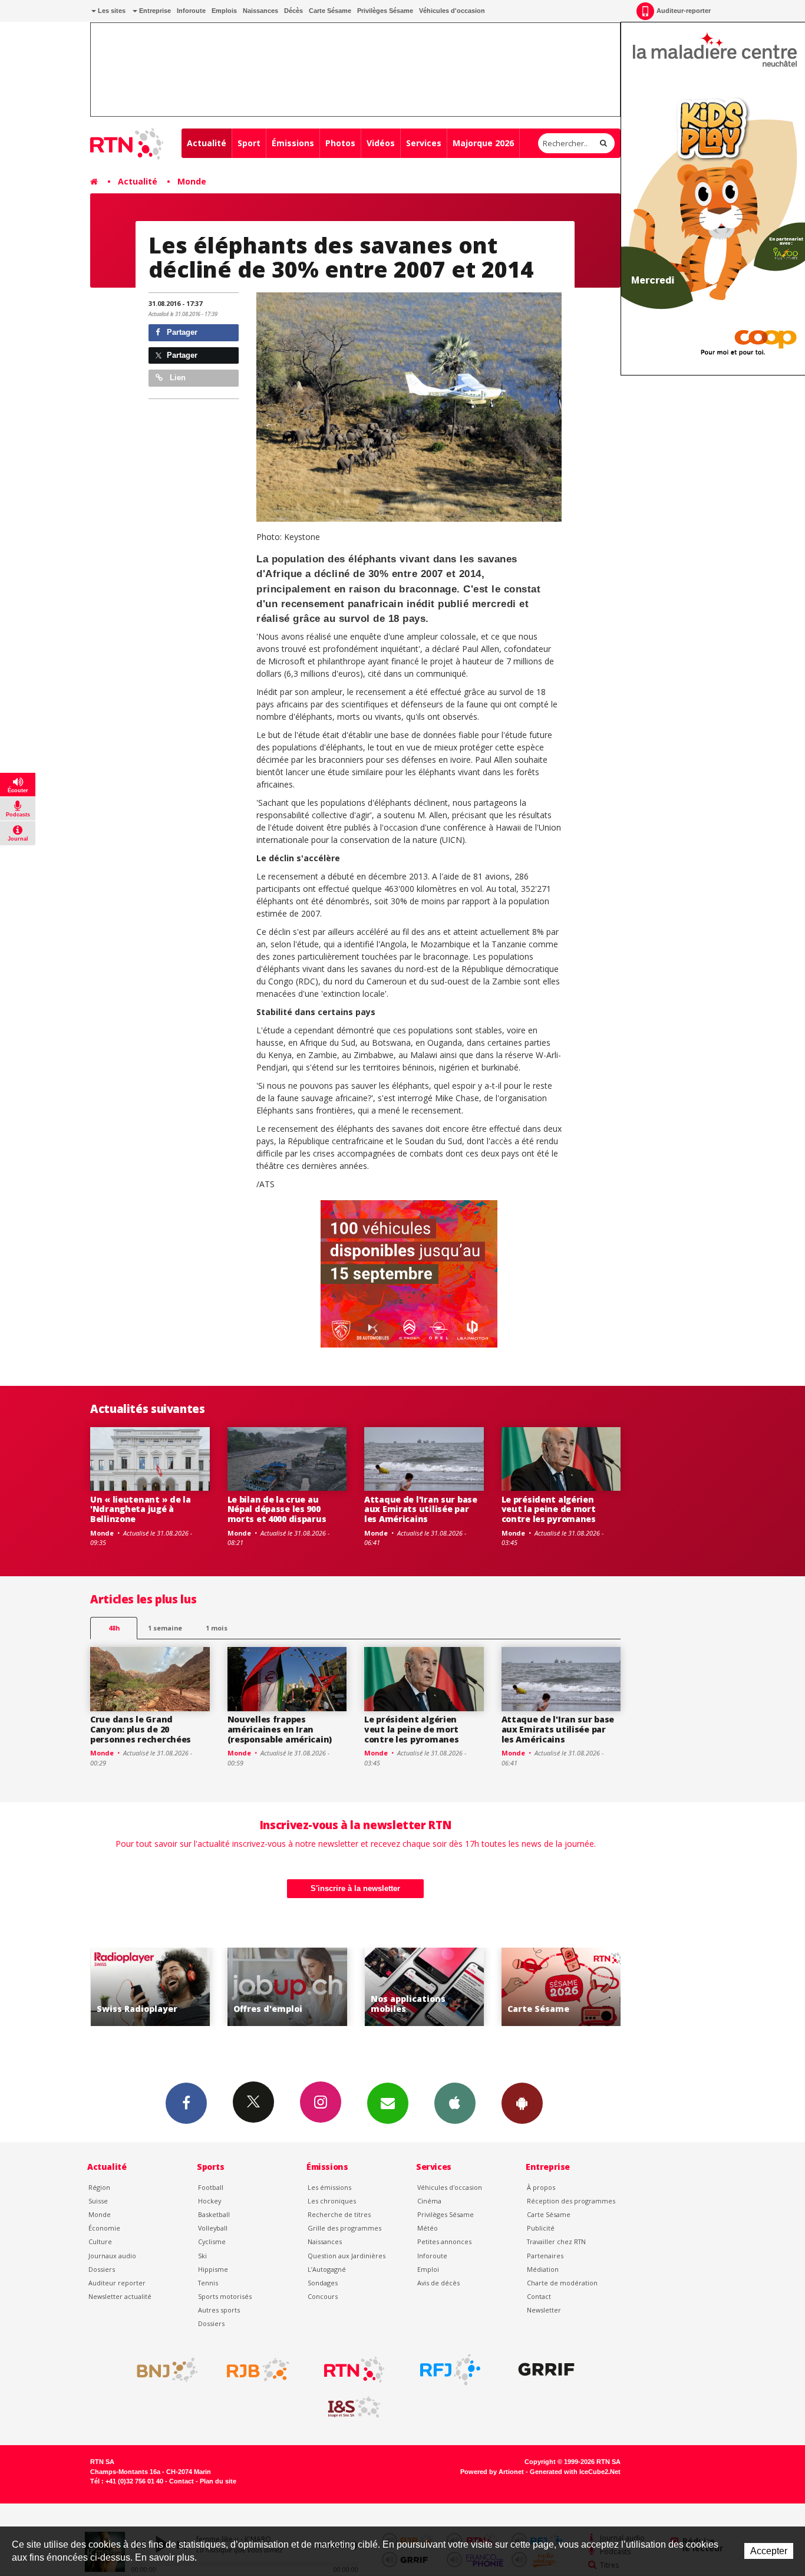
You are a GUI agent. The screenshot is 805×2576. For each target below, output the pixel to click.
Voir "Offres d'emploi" (263, 1987)
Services (424, 143)
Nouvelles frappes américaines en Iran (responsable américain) (280, 1729)
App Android (522, 2103)
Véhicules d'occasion (452, 11)
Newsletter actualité (120, 2296)
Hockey (210, 2201)
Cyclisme (212, 2241)
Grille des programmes (344, 2228)
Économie (104, 2228)
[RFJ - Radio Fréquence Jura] (450, 2370)
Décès (293, 11)
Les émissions (329, 2187)
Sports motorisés (225, 2296)
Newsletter (544, 2310)
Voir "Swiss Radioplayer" (126, 1987)
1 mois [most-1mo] (217, 1628)
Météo (428, 2228)
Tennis (208, 2283)
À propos (541, 2187)
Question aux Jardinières (347, 2256)
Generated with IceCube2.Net (575, 2472)
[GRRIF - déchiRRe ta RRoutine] (546, 2370)
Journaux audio (112, 2256)
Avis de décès (438, 2283)
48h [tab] (114, 1628)
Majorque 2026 (483, 143)
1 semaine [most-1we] (165, 1628)
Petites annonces (444, 2241)
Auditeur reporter (117, 2283)
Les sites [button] (111, 11)
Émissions (293, 143)
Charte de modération (562, 2283)
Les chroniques (332, 2201)
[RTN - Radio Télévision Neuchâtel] (354, 2370)
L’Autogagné (327, 2269)
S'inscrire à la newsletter (355, 1888)
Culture (100, 2241)
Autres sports (219, 2310)
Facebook (186, 2103)
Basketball (214, 2214)
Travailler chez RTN (556, 2241)
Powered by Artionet (492, 2472)
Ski (202, 2256)
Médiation (543, 2269)
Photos (340, 143)
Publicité (541, 2228)
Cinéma (429, 2201)
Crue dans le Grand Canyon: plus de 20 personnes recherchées (141, 1729)
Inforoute (191, 11)
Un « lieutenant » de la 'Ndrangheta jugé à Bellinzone (141, 1509)
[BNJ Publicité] (162, 2370)
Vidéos (381, 143)
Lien (176, 378)
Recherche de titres (339, 2214)
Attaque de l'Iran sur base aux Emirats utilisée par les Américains (421, 1509)
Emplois (224, 11)
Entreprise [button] (154, 11)
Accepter (769, 2551)
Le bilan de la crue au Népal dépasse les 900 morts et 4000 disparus (277, 1509)
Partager (181, 332)
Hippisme (213, 2269)
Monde (192, 181)
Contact (539, 2296)
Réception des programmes (571, 2201)
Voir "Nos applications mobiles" (400, 1987)
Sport (249, 143)
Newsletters (388, 2103)
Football (211, 2187)
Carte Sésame (330, 11)
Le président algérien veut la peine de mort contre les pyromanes (549, 1509)
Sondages (323, 2283)
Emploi (428, 2269)
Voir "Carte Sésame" (537, 1987)
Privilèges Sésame (385, 11)
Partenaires (545, 2256)
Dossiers (102, 2269)
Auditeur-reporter (684, 11)
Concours (323, 2296)
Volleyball (213, 2228)
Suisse (98, 2201)
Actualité (207, 143)
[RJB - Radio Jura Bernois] (258, 2370)
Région (99, 2187)
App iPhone (455, 2103)
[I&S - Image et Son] (354, 2407)
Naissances (260, 11)
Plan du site (218, 2481)
